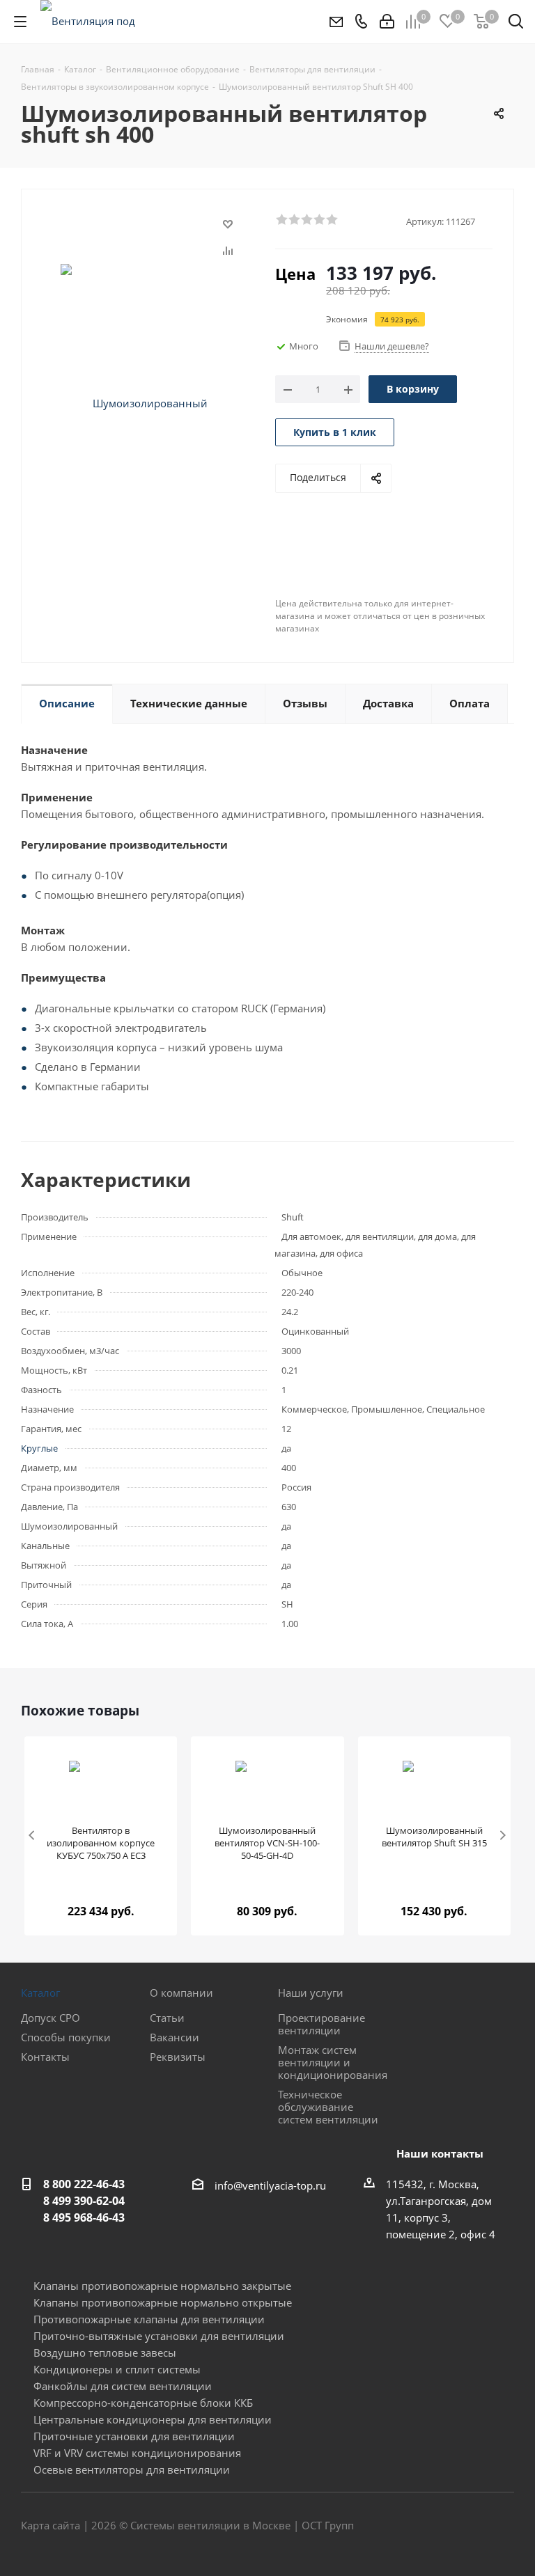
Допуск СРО (51, 2018)
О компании (181, 1993)
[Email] (335, 22)
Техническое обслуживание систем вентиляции (328, 2107)
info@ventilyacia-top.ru (270, 2185)
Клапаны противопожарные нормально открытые (163, 2302)
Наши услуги (311, 1993)
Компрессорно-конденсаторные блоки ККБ (143, 2403)
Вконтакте (434, 2527)
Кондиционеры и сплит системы (117, 2369)
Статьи (167, 2018)
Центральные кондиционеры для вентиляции (153, 2419)
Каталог (40, 1993)
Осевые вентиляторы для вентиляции (132, 2469)
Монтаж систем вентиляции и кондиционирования (333, 2062)
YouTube (504, 2527)
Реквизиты (178, 2057)
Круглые (39, 1448)
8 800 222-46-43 (84, 2184)
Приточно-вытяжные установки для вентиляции (159, 2336)
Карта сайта (51, 2525)
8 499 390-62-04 (84, 2201)
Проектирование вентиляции (321, 2024)
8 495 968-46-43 (84, 2217)
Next (503, 1836)
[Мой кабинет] (387, 22)
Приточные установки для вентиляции (134, 2436)
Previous (32, 1836)
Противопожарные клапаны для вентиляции (149, 2319)
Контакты (45, 2057)
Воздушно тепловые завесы (105, 2353)
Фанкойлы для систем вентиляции (123, 2386)
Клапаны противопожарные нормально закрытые (162, 2286)
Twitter (469, 2527)
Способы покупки (66, 2037)
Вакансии (175, 2037)
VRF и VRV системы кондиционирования (137, 2453)
